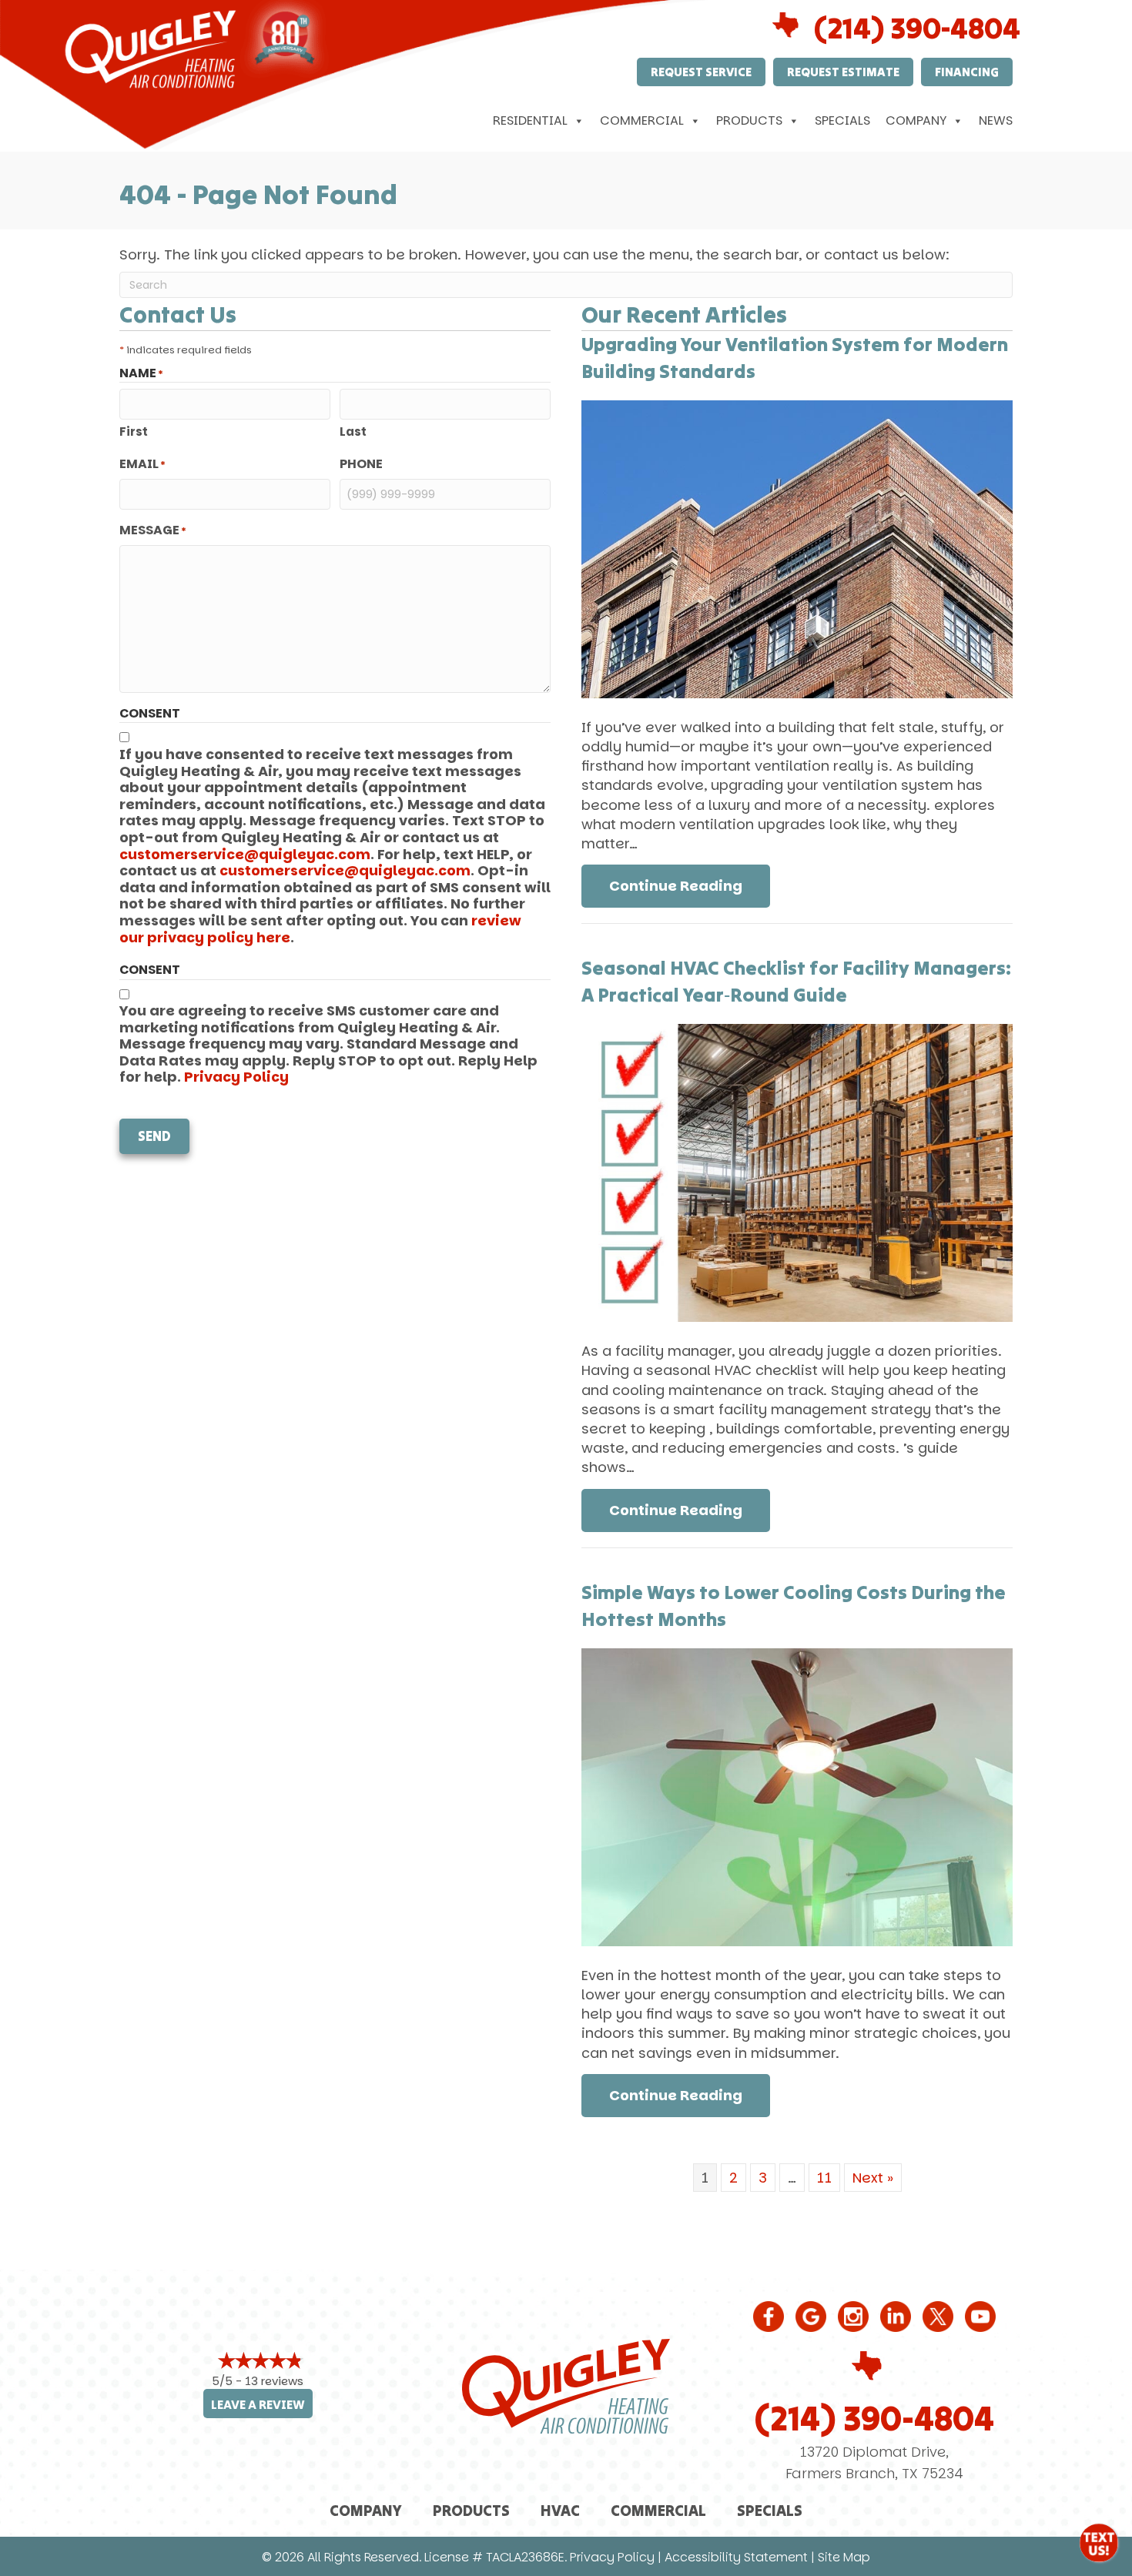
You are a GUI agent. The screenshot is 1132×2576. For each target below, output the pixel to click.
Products (749, 120)
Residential (530, 120)
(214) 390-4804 (874, 2418)
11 (824, 2178)
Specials (842, 120)
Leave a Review (258, 2405)
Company (916, 120)
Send (154, 1136)
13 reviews (274, 2381)
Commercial (642, 120)
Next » (873, 2178)
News (996, 120)
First (134, 432)
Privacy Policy (236, 1077)
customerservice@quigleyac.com (245, 854)
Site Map (844, 2557)
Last (353, 432)
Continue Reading (690, 885)
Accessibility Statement (736, 2557)
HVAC (560, 2510)
